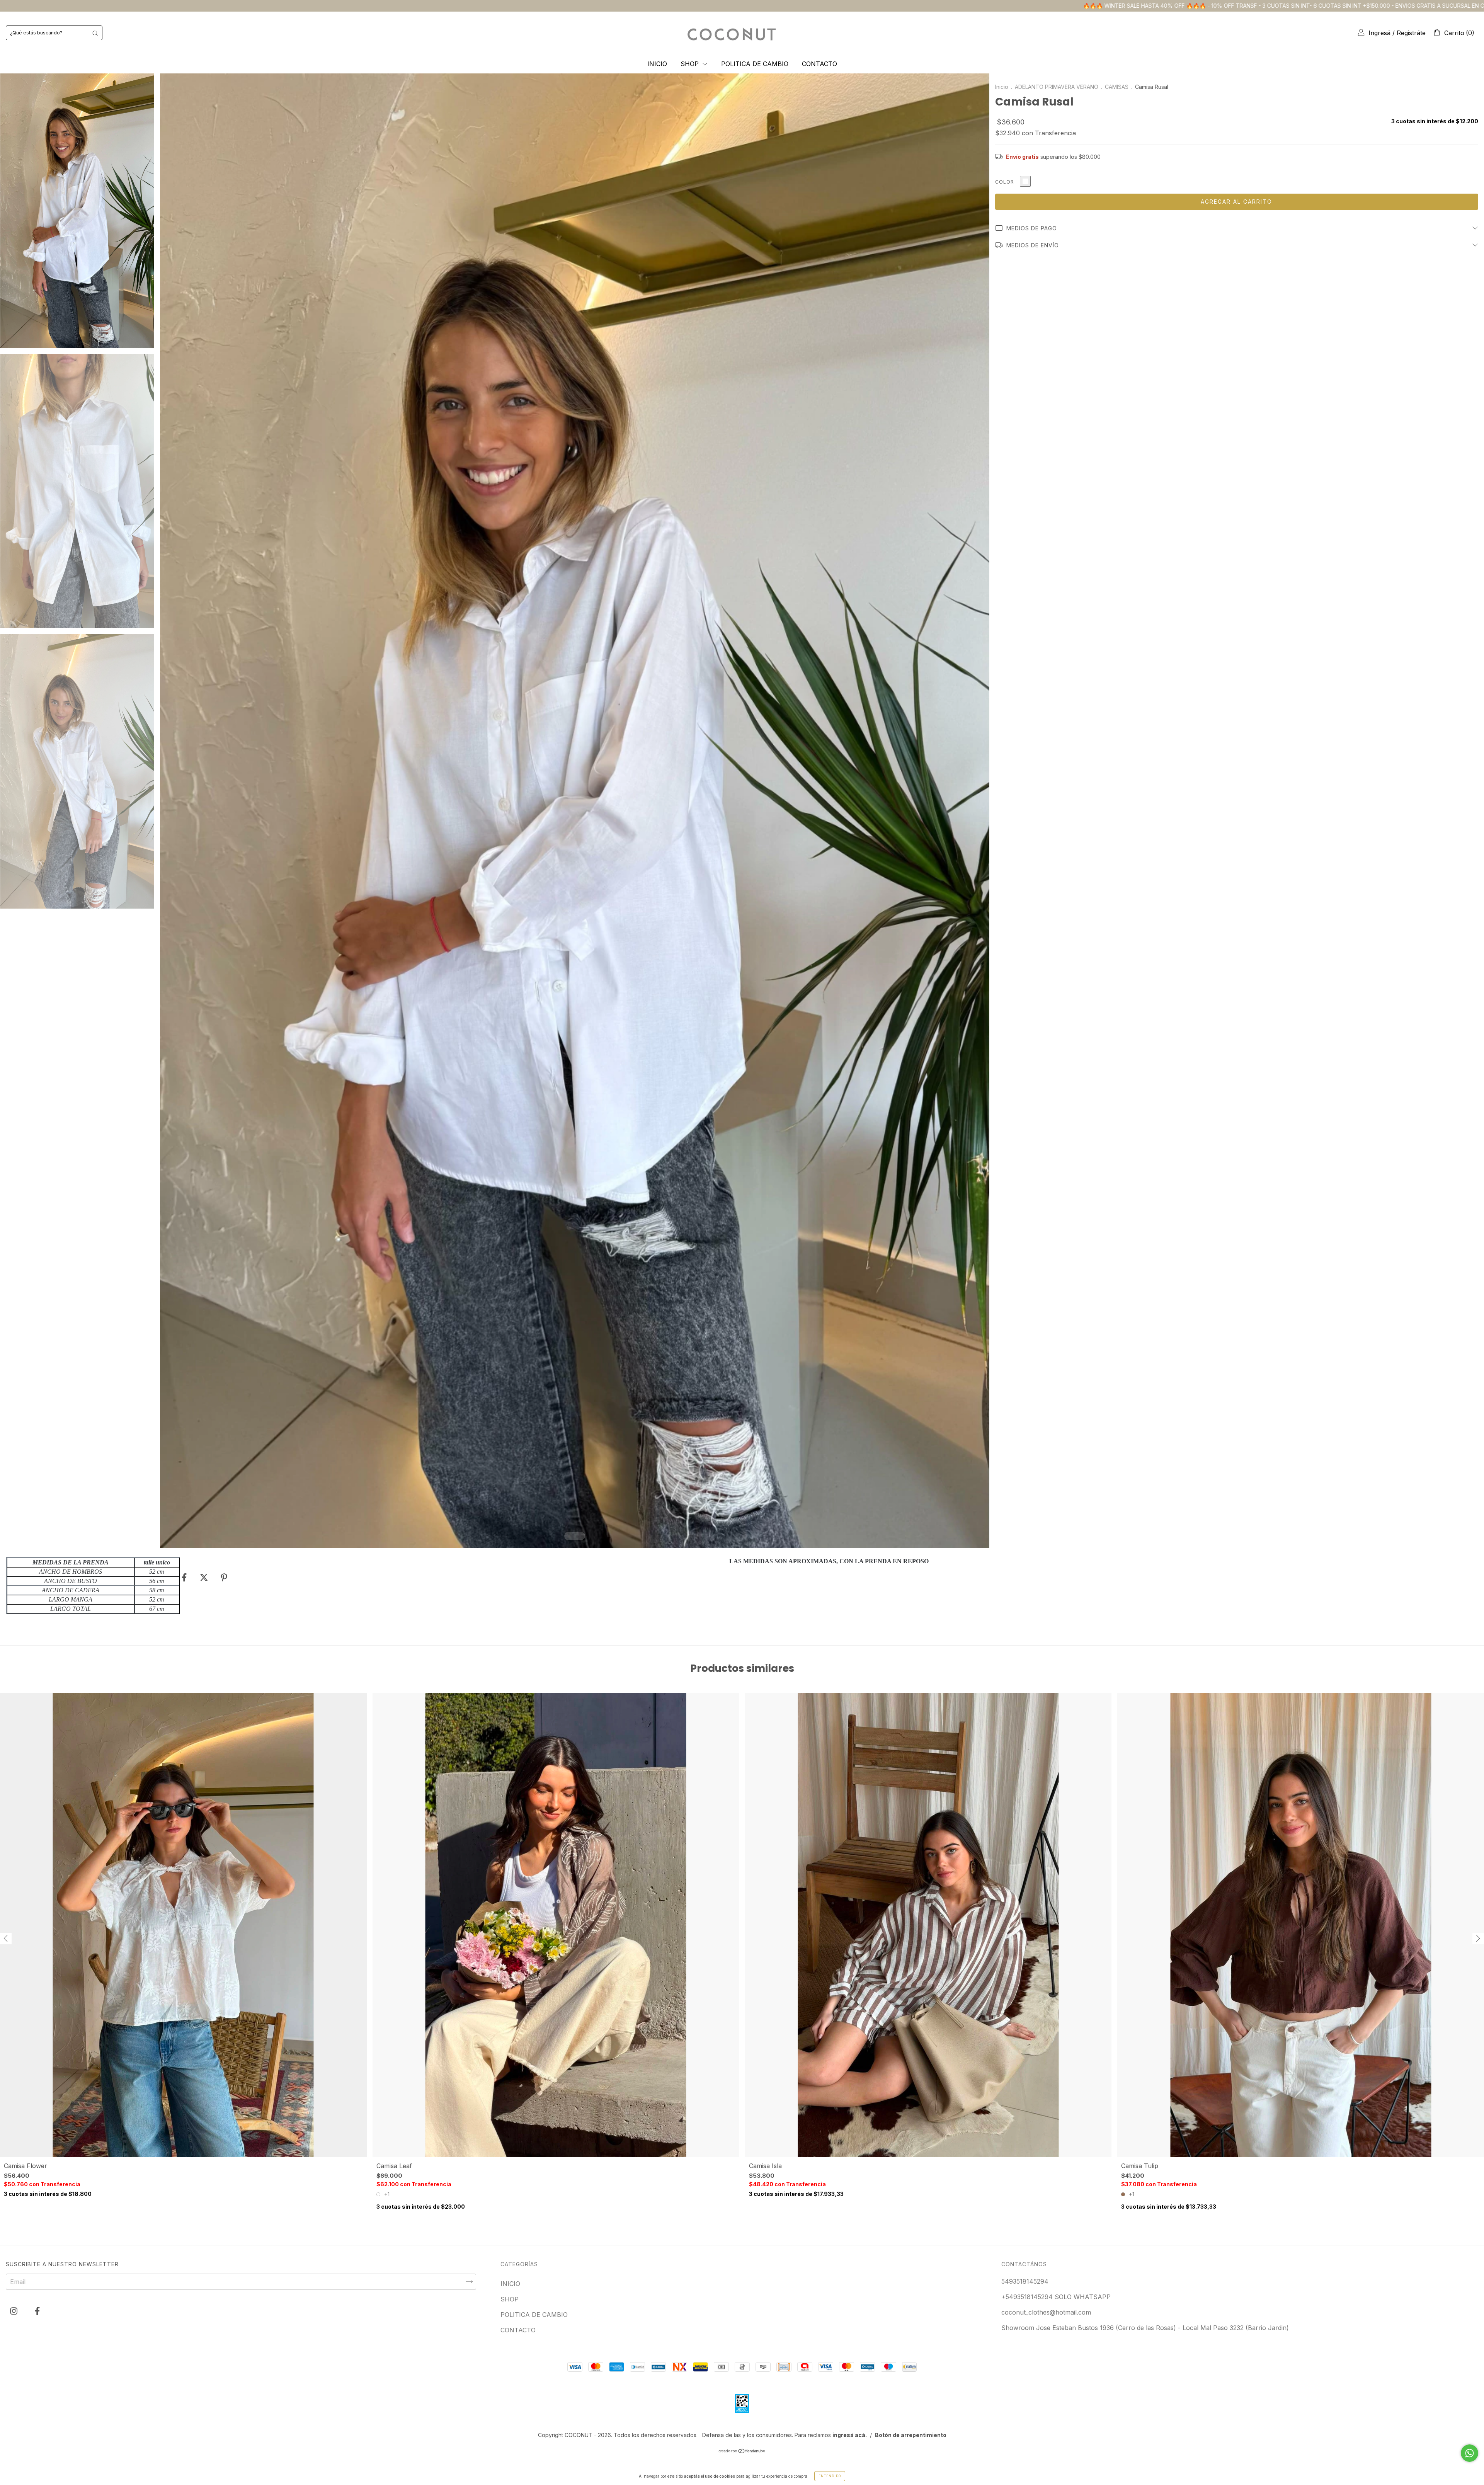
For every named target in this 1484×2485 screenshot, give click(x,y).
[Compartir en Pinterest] (224, 1578)
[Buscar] (95, 33)
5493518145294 (1025, 2281)
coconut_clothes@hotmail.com (1046, 2312)
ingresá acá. (850, 2435)
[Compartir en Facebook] (185, 1578)
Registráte (1411, 33)
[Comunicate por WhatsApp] (1470, 2453)
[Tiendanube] (742, 2451)
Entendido (830, 2476)
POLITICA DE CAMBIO (755, 64)
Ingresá (1379, 33)
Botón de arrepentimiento (911, 2435)
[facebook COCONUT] (37, 2311)
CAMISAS (1117, 87)
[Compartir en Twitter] (205, 1578)
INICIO (657, 64)
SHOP (691, 64)
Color (1005, 182)
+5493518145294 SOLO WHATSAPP (1056, 2297)
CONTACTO (819, 64)
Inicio (1002, 87)
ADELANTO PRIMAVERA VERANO (1057, 87)
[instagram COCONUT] (15, 2311)
